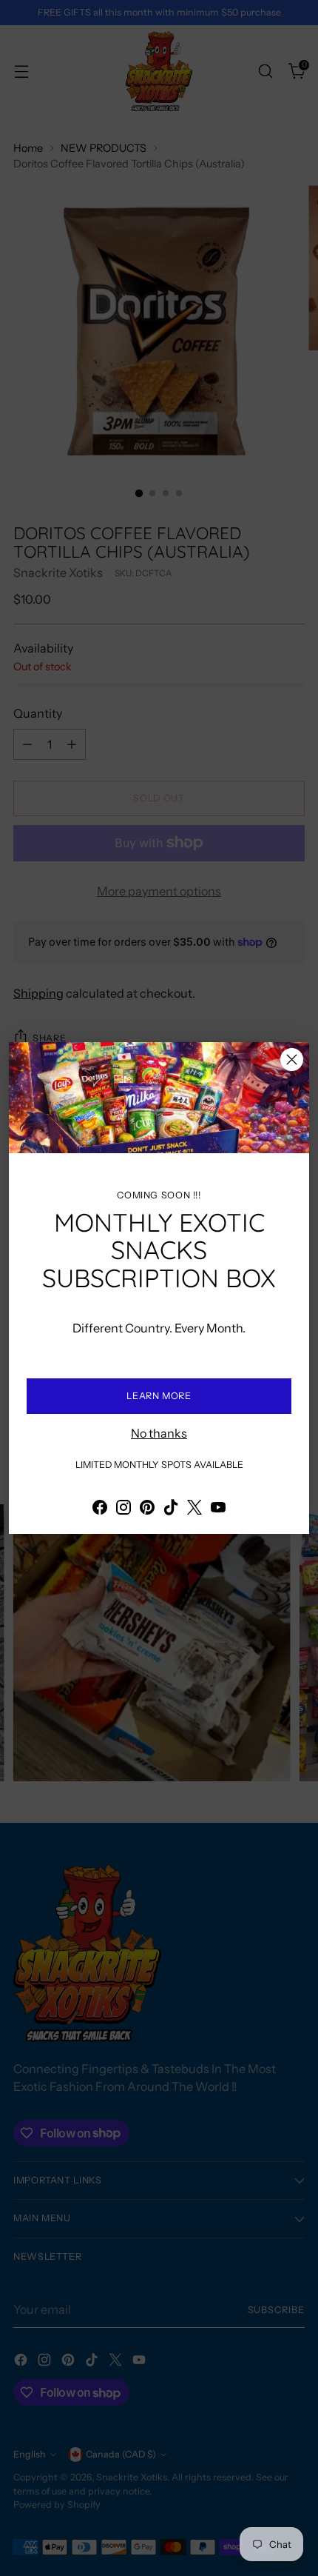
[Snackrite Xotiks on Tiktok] (171, 1509)
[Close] (292, 1060)
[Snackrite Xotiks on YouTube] (218, 1509)
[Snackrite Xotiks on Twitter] (194, 1509)
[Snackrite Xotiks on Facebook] (100, 1509)
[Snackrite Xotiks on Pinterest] (147, 1509)
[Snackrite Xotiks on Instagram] (124, 1509)
